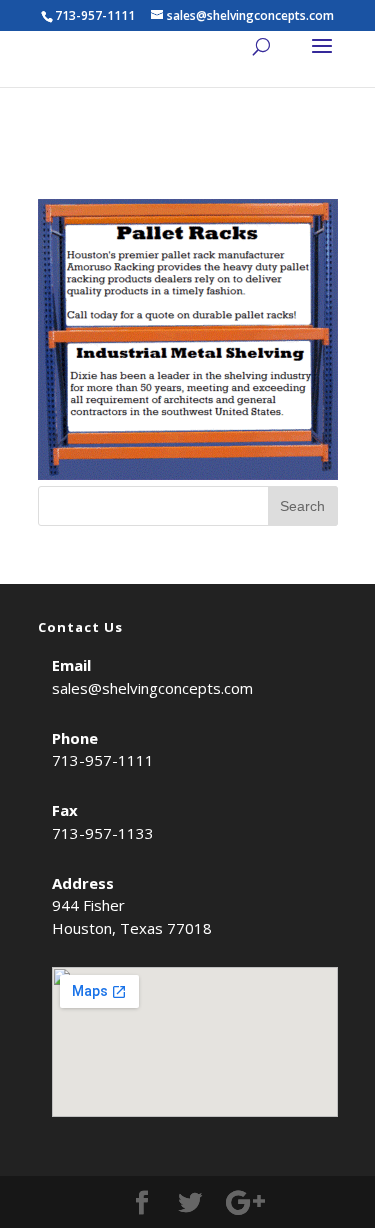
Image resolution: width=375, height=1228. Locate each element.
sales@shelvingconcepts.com (152, 688)
